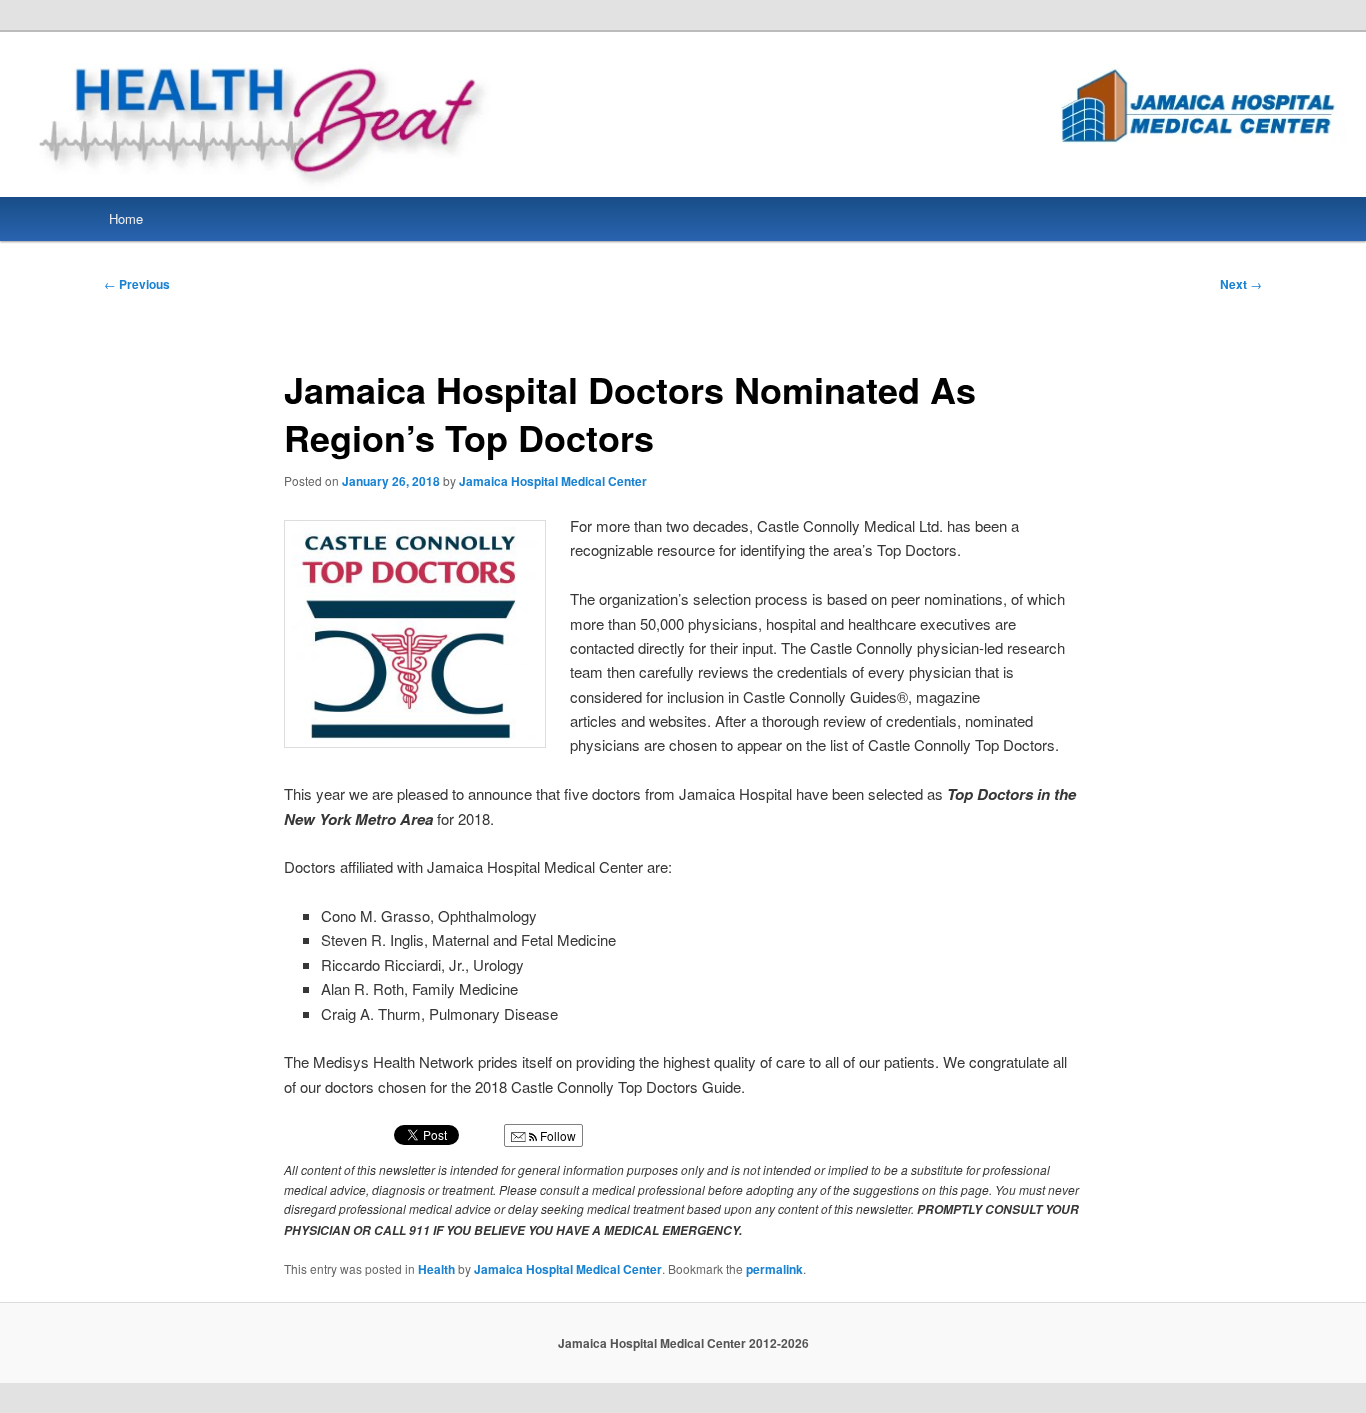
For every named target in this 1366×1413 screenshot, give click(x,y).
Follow (556, 1135)
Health (436, 1269)
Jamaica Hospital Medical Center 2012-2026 (683, 1343)
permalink (774, 1269)
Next (1241, 284)
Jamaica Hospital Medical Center (553, 481)
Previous (137, 284)
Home (126, 218)
